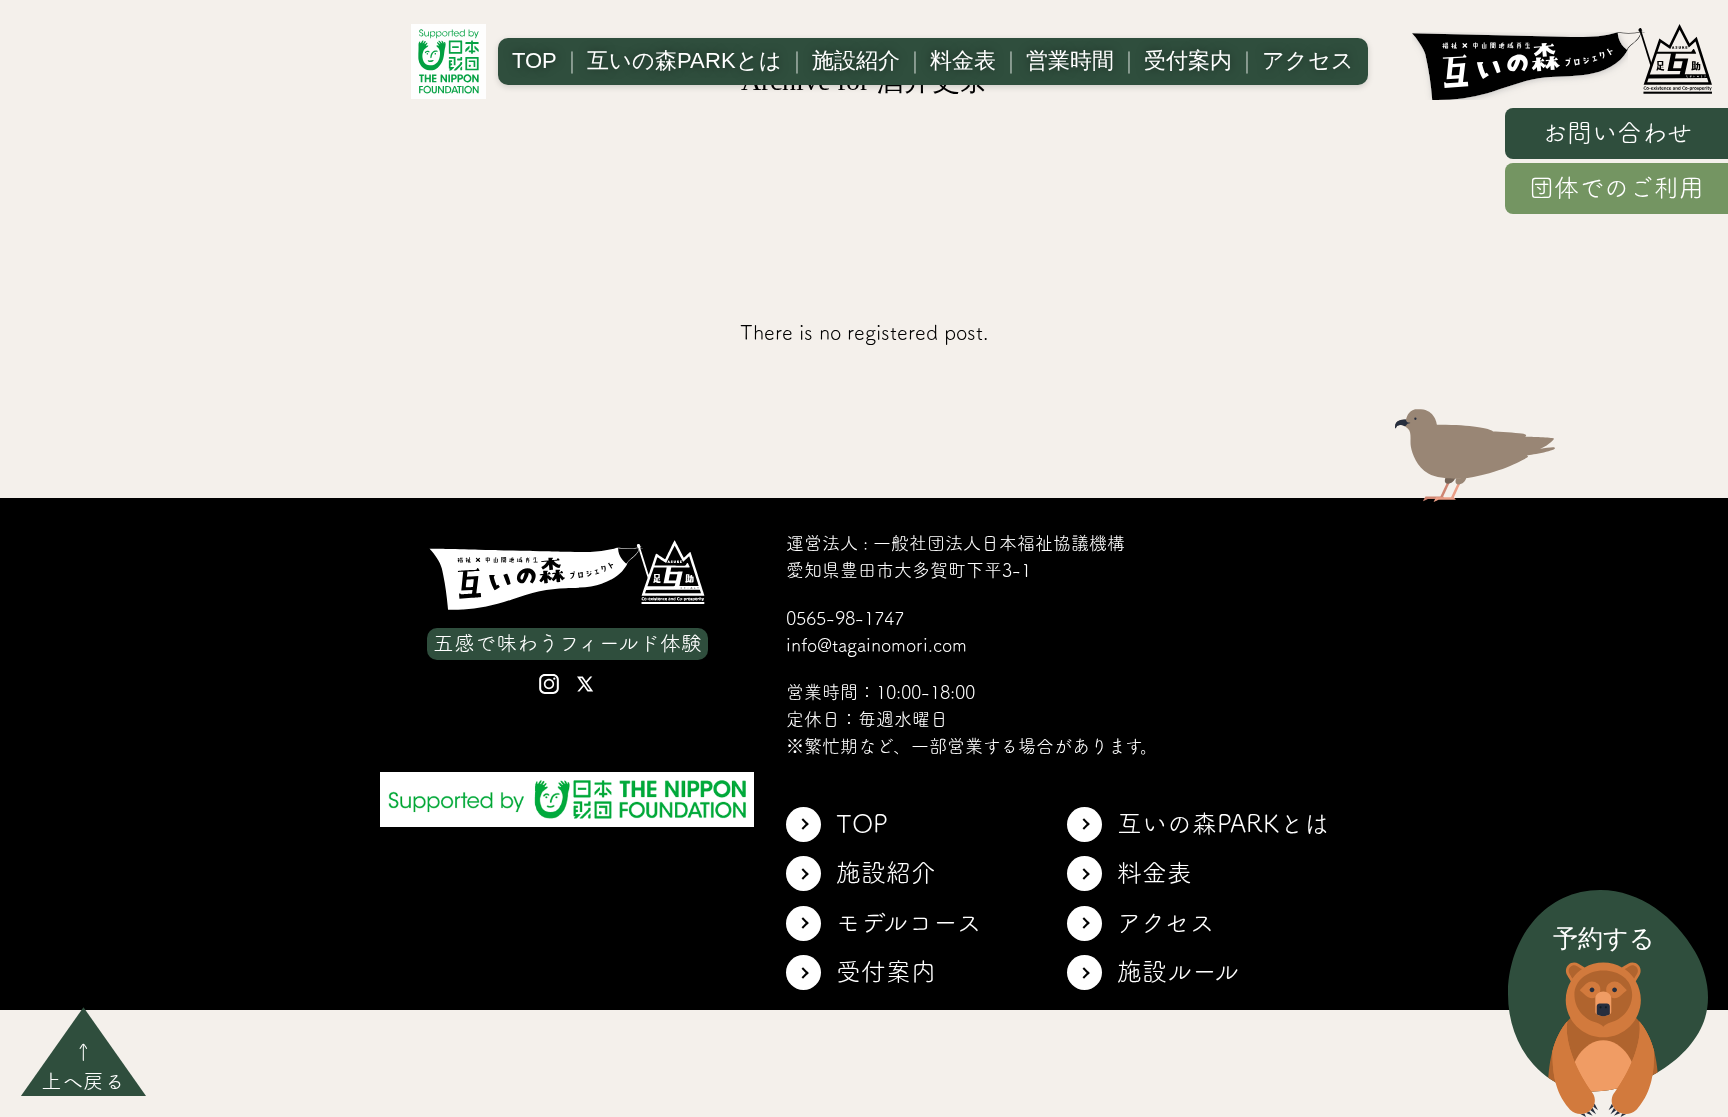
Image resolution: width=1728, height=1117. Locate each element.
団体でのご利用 (1616, 187)
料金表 (963, 60)
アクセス (1308, 60)
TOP (534, 60)
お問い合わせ (1617, 132)
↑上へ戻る (83, 1066)
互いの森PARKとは (684, 60)
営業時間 (1070, 60)
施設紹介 (856, 60)
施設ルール (1178, 971)
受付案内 (1188, 60)
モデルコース (909, 922)
